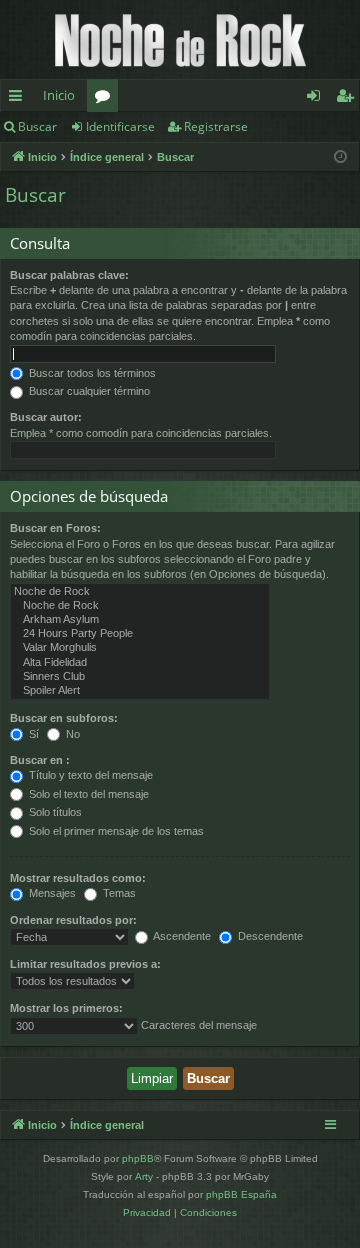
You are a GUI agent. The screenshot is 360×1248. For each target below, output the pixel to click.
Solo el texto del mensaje (87, 794)
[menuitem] (147, 1213)
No (71, 734)
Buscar (37, 126)
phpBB (138, 1158)
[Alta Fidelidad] (140, 663)
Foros (106, 99)
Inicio (59, 95)
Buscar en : (40, 760)
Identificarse (120, 126)
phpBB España (241, 1194)
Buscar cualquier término (88, 391)
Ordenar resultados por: (73, 920)
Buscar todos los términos (91, 373)
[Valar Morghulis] (140, 648)
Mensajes (51, 893)
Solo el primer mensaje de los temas (115, 831)
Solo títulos (54, 812)
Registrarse (216, 126)
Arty (144, 1176)
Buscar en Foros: (55, 528)
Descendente (269, 936)
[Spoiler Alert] (140, 691)
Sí (32, 734)
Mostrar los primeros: (66, 1008)
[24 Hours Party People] (140, 634)
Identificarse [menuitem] (317, 99)
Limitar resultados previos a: (85, 964)
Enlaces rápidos (19, 99)
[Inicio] (180, 39)
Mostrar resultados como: (78, 878)
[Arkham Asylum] (140, 620)
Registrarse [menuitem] (349, 99)
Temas (118, 893)
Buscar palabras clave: (69, 275)
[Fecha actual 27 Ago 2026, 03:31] (340, 157)
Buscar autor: (46, 417)
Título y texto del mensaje (89, 775)
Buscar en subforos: (64, 718)
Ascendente (181, 936)
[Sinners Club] (140, 677)
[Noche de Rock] (140, 592)
